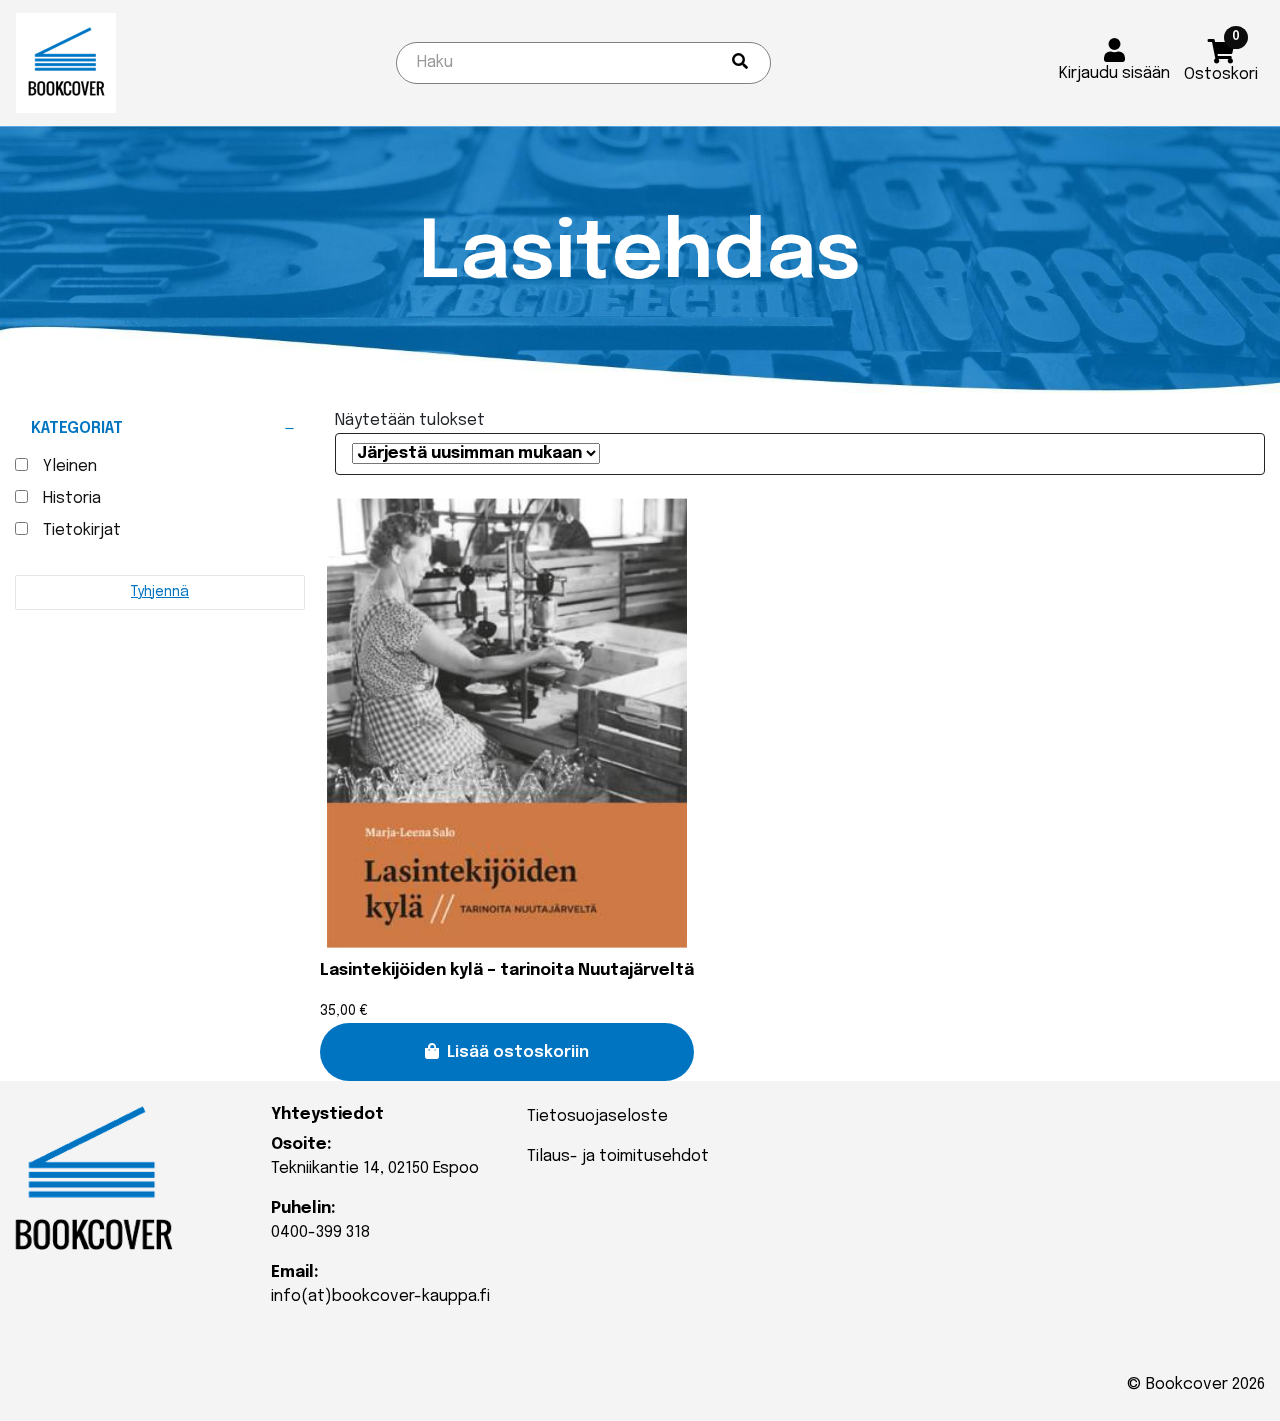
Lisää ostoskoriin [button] (518, 1052)
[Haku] (740, 63)
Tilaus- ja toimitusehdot (618, 1156)
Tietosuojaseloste (597, 1116)
